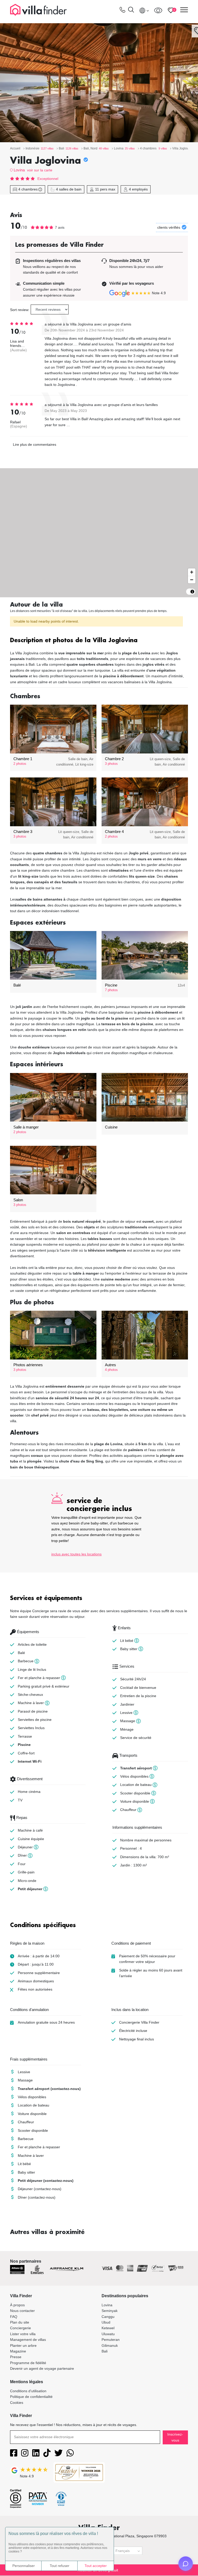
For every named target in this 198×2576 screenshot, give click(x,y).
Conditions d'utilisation (28, 2391)
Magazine (18, 2351)
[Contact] (122, 11)
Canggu (108, 2317)
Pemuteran (111, 2340)
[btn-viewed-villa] (158, 10)
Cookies (17, 2403)
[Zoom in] (192, 572)
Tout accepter (96, 2566)
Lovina (19, 170)
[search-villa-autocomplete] (131, 10)
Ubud (106, 2322)
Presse (16, 2357)
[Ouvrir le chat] (186, 2564)
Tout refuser (60, 2566)
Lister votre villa (23, 2334)
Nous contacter (22, 2311)
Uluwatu (108, 2334)
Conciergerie (20, 2328)
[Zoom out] (192, 580)
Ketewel (108, 2328)
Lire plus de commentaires (35, 444)
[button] (99, 641)
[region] (99, 533)
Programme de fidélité (28, 2363)
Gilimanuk (110, 2346)
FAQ (14, 2317)
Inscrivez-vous (175, 2437)
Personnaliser (24, 2566)
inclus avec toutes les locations (76, 1554)
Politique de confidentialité (31, 2397)
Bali (105, 2351)
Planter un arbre (23, 2346)
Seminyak (110, 2311)
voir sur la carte (40, 170)
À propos (17, 2305)
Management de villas (28, 2340)
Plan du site (20, 2322)
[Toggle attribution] (192, 592)
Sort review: (20, 310)
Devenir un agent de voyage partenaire (42, 2368)
